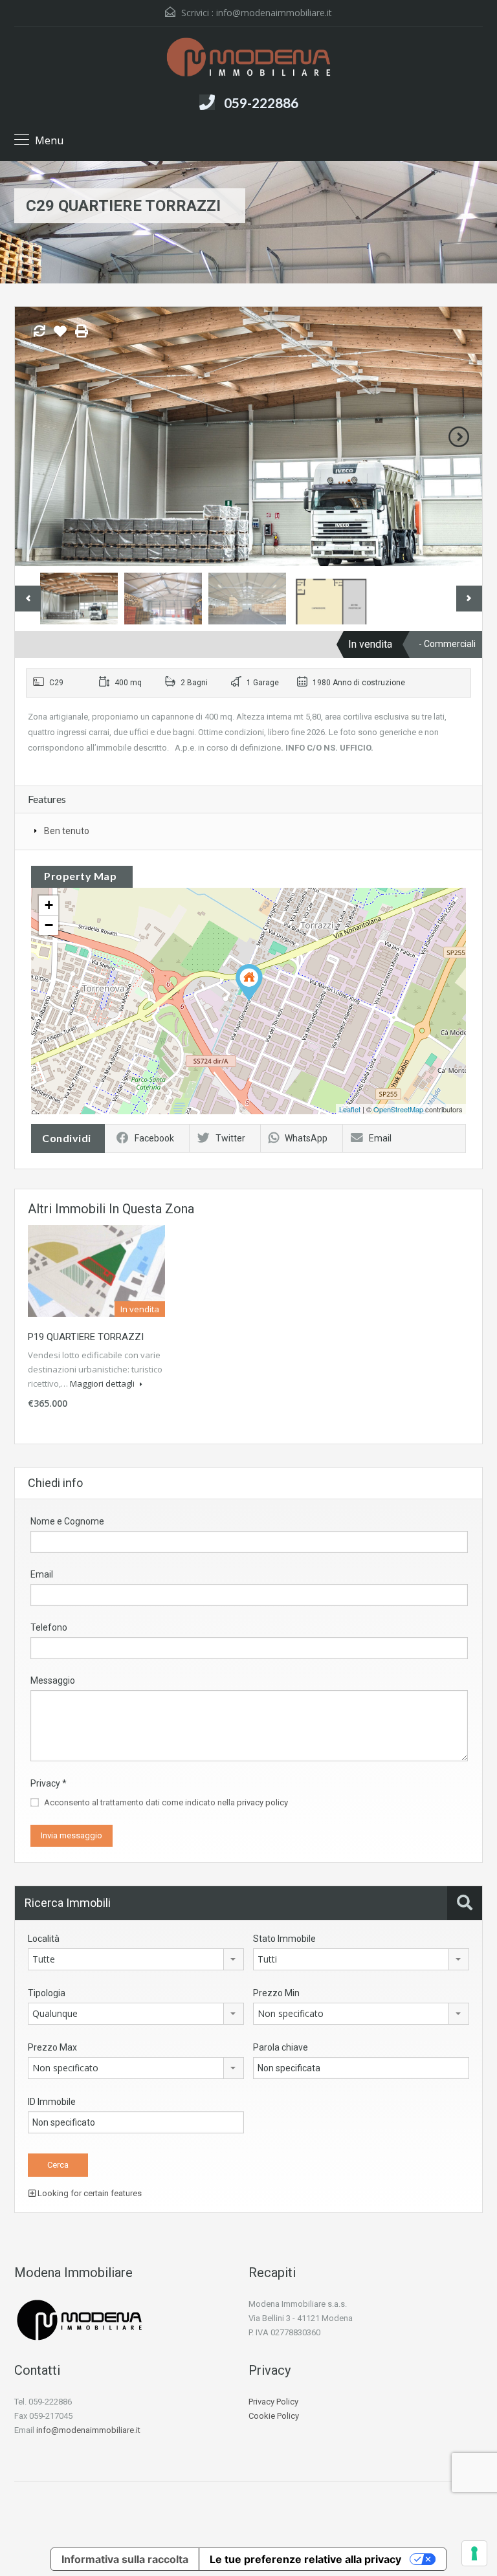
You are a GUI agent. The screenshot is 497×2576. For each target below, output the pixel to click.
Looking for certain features (89, 2193)
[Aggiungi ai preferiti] (60, 336)
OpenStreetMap (398, 1109)
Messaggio (53, 1680)
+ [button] (49, 905)
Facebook (154, 1138)
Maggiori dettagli (103, 1383)
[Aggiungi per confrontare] (39, 332)
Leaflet (350, 1109)
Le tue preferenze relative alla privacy (305, 2559)
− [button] (49, 925)
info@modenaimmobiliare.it (274, 13)
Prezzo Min (276, 1993)
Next (459, 437)
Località (44, 1939)
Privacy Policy (273, 2402)
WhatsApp (306, 1138)
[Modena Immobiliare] (248, 59)
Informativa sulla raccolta (125, 2559)
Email (380, 1138)
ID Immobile (52, 2102)
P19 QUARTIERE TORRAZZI (86, 1337)
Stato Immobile (284, 1939)
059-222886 (261, 103)
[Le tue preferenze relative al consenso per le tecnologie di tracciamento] (474, 2553)
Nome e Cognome (67, 1521)
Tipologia (47, 1993)
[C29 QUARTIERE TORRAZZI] (249, 983)
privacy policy (262, 1802)
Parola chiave (281, 2047)
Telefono (49, 1627)
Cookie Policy (274, 2416)
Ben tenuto (67, 831)
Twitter (230, 1138)
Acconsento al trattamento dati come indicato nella (166, 1802)
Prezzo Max (52, 2047)
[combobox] (136, 1959)
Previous (38, 437)
